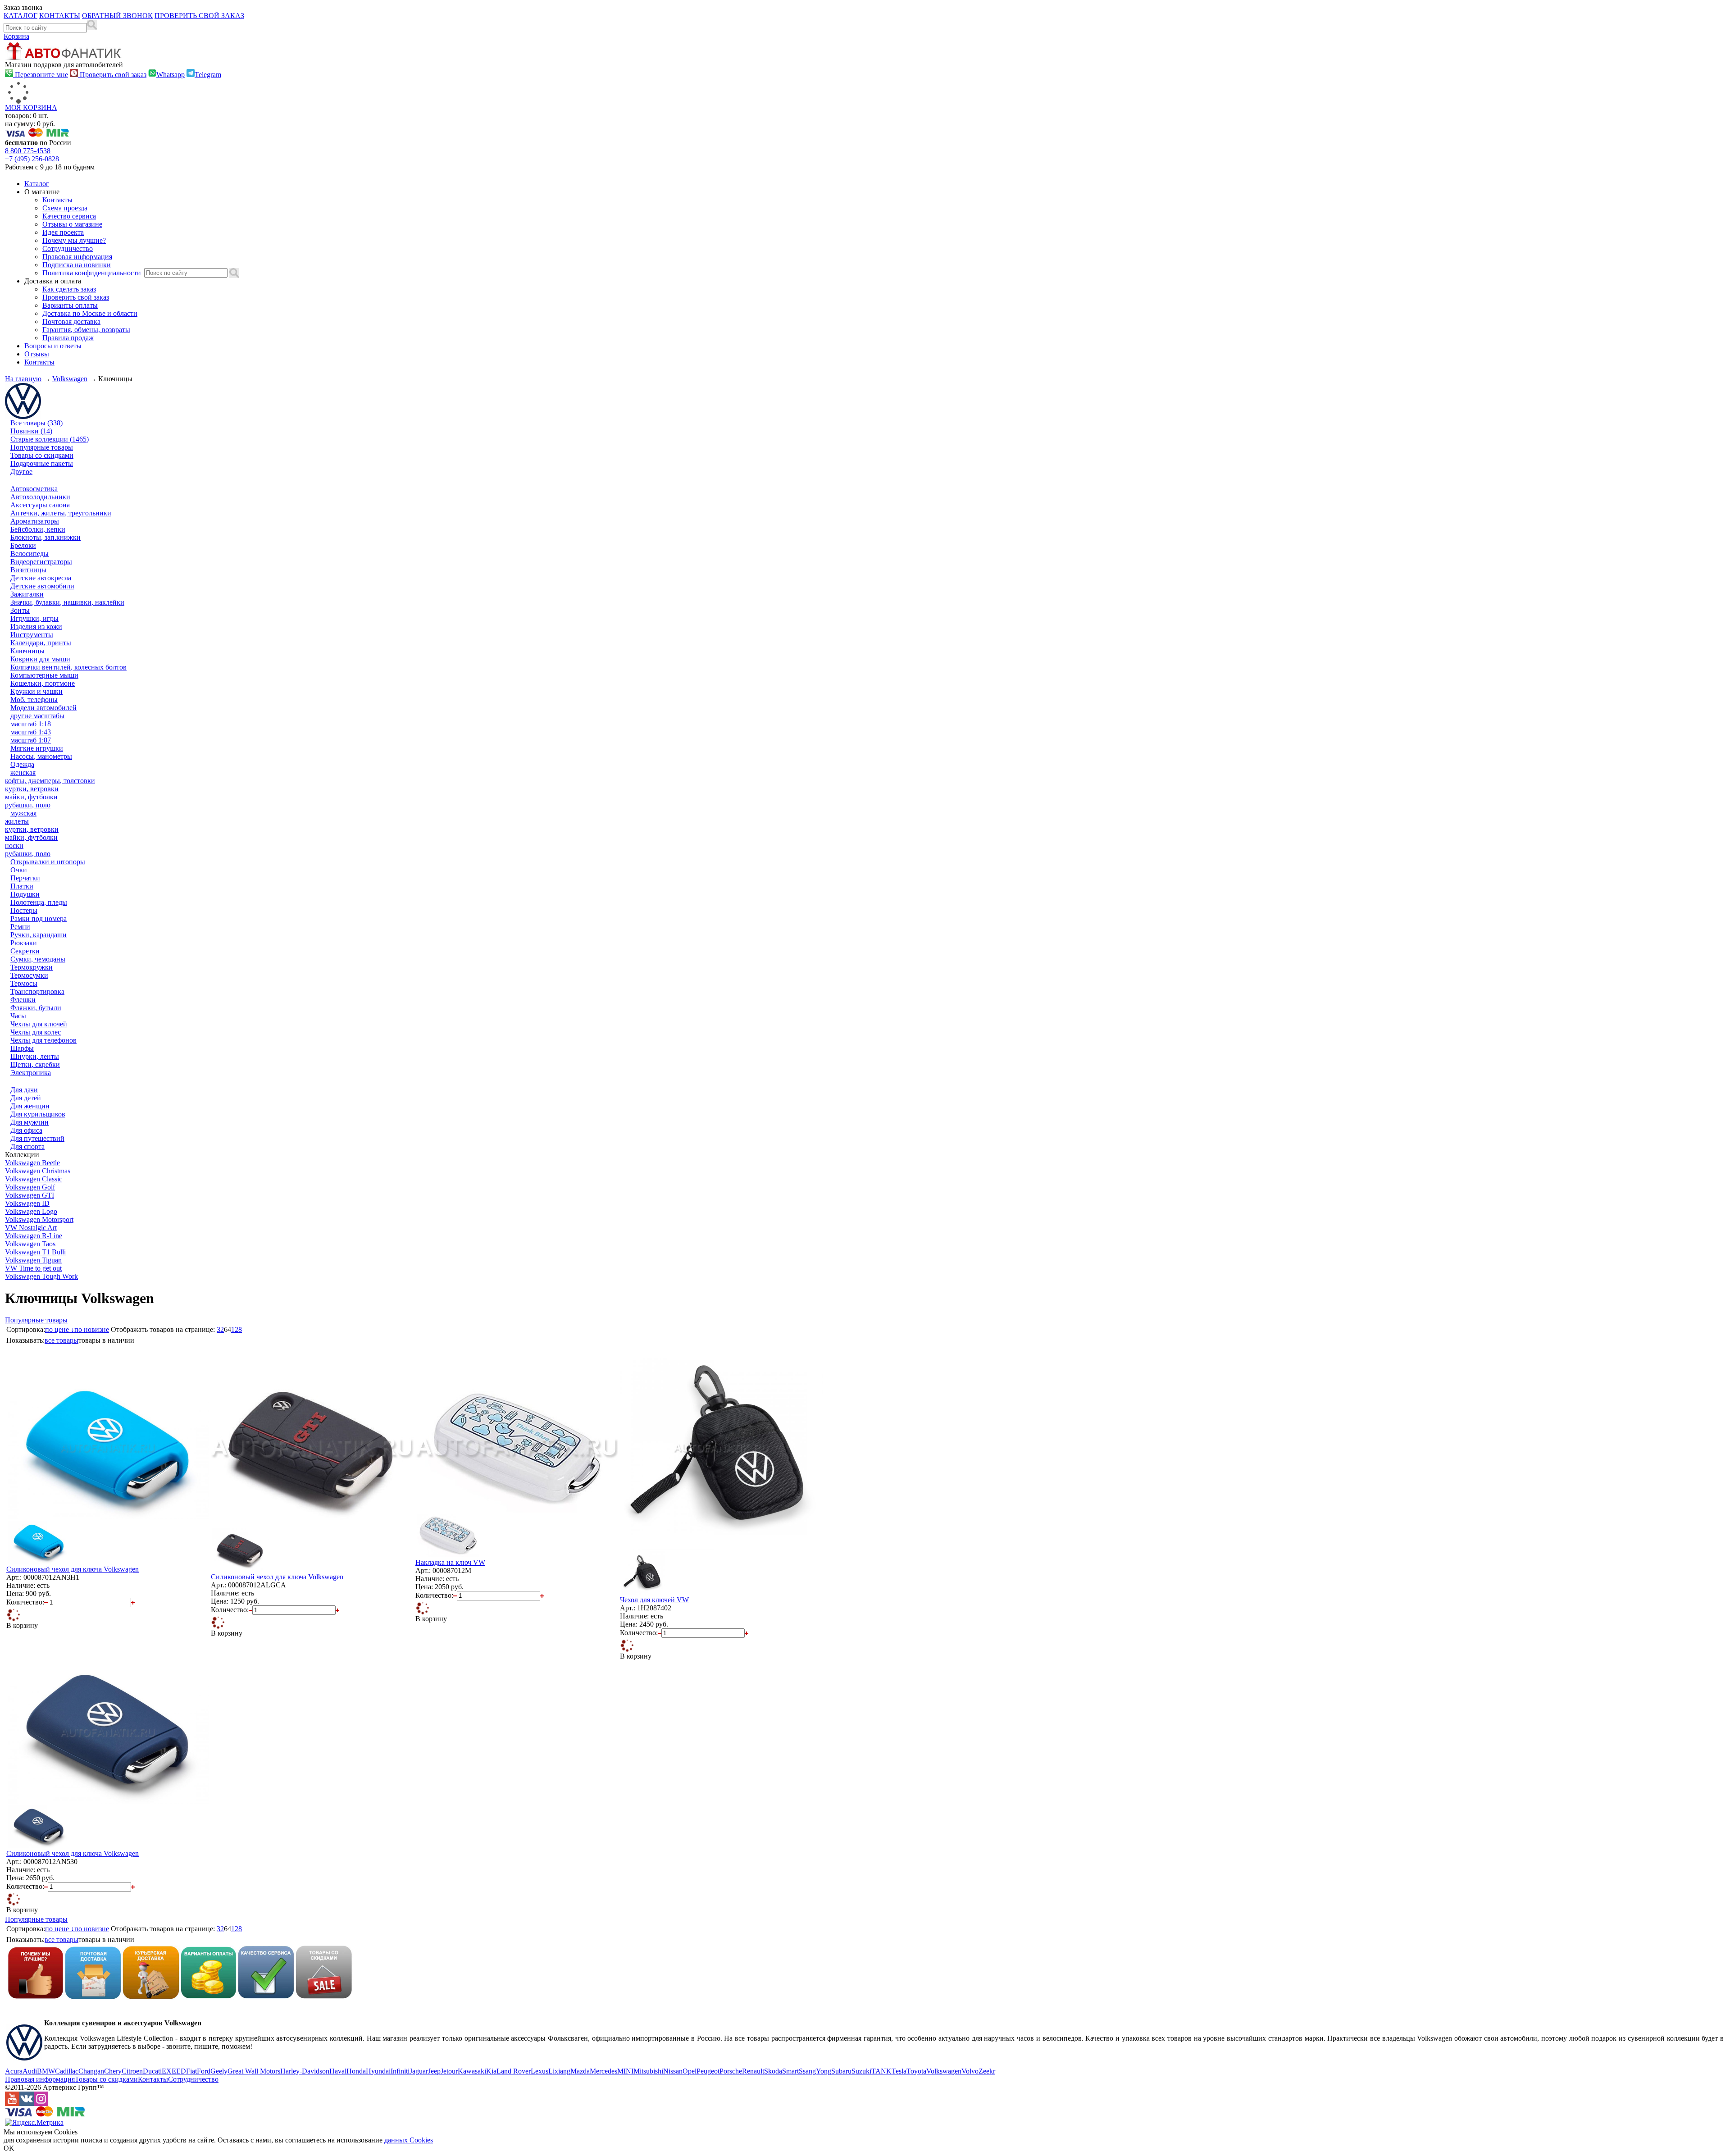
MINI (625, 2071)
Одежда (22, 764)
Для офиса (26, 1130)
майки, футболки (31, 797)
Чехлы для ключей (39, 1024)
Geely (219, 2071)
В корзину (22, 1625)
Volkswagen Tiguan (33, 1260)
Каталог (37, 184)
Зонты (20, 610)
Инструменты (32, 635)
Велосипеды (30, 554)
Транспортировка (37, 991)
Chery (113, 2071)
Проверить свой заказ (112, 75)
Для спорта (27, 1146)
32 (220, 1329)
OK (9, 2148)
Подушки (25, 894)
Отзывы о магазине (72, 224)
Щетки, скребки (35, 1064)
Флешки (23, 1000)
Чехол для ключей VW (654, 1600)
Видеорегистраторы (41, 562)
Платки (22, 886)
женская (23, 773)
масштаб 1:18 (31, 724)
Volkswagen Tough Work (41, 1276)
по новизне (92, 1329)
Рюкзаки (24, 943)
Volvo (970, 2071)
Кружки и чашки (36, 691)
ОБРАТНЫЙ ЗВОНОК (117, 16)
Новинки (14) (31, 431)
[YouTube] (12, 2104)
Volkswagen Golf (30, 1187)
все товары (61, 1340)
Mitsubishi (648, 2071)
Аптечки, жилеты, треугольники (61, 513)
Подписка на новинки (77, 265)
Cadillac (67, 2071)
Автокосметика (34, 489)
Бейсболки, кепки (38, 529)
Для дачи (24, 1090)
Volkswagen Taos (30, 1244)
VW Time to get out (33, 1268)
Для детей (26, 1098)
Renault (753, 2071)
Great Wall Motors (254, 2071)
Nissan (673, 2071)
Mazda (580, 2071)
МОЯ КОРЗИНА (31, 107)
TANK (881, 2071)
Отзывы (37, 354)
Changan (91, 2071)
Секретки (25, 951)
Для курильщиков (38, 1114)
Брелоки (23, 545)
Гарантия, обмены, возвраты (86, 330)
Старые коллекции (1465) (50, 439)
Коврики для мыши (40, 659)
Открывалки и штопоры (48, 862)
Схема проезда (65, 208)
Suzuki (861, 2071)
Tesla (899, 2071)
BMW (46, 2071)
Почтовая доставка (71, 321)
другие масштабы (37, 716)
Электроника (31, 1073)
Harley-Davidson (305, 2071)
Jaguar (419, 2071)
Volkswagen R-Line (34, 1236)
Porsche (731, 2071)
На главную (23, 379)
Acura (14, 2071)
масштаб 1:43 (31, 732)
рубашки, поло (28, 805)
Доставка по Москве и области (90, 313)
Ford (204, 2071)
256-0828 (32, 159)
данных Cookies (409, 2140)
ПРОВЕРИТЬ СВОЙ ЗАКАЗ (199, 16)
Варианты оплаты (70, 305)
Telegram (208, 75)
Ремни (20, 927)
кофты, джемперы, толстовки (50, 781)
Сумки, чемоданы (38, 959)
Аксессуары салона (40, 505)
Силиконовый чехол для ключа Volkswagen (73, 1569)
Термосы (24, 983)
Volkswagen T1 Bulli (35, 1252)
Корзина (16, 36)
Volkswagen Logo (31, 1211)
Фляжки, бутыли (36, 1008)
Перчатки (25, 878)
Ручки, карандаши (39, 935)
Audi (30, 2071)
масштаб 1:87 (31, 740)
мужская (23, 813)
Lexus (539, 2071)
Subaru (841, 2071)
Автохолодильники (40, 497)
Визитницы (28, 570)
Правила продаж (68, 338)
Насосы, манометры (41, 756)
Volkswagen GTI (30, 1195)
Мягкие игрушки (37, 748)
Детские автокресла (41, 578)
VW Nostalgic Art (31, 1228)
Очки (19, 870)
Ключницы (27, 651)
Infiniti (400, 2071)
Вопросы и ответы (53, 346)
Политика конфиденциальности (92, 273)
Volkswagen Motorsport (39, 1219)
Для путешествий (37, 1138)
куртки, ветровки (32, 789)
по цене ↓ (60, 1329)
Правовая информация (77, 257)
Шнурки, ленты (35, 1056)
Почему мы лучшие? (74, 240)
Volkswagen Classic (34, 1179)
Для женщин (30, 1106)
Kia (491, 2071)
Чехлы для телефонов (43, 1040)
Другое (21, 472)
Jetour (449, 2071)
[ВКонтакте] (27, 2104)
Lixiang (559, 2071)
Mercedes (603, 2071)
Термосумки (29, 975)
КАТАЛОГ (20, 16)
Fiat (191, 2071)
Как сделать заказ (69, 289)
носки (14, 846)
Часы (18, 1016)
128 (237, 1329)
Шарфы (22, 1048)
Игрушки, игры (34, 618)
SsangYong (815, 2071)
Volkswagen (70, 379)
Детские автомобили (42, 586)
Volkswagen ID (27, 1203)
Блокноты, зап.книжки (46, 537)
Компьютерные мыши (44, 675)
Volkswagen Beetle (32, 1163)
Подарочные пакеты (42, 463)
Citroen (132, 2071)
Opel (690, 2071)
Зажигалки (27, 594)
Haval (338, 2071)
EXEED (174, 2071)
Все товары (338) (36, 423)
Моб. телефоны (34, 700)
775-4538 (28, 151)
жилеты (17, 821)
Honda (356, 2071)
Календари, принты (41, 643)
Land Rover (514, 2071)
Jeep (434, 2071)
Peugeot (708, 2071)
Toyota (916, 2071)
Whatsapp (171, 75)
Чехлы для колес (36, 1032)
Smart (790, 2071)
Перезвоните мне (41, 75)
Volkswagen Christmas (38, 1171)
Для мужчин (30, 1122)
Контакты (57, 200)
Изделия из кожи (36, 627)
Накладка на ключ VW (450, 1562)
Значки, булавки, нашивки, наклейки (67, 602)
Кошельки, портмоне (43, 683)
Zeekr (987, 2071)
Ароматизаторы (35, 521)
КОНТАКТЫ (60, 16)
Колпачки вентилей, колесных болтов (68, 667)
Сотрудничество (68, 248)
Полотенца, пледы (39, 902)
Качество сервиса (69, 216)
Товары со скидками (42, 455)
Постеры (24, 910)
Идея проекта (63, 232)
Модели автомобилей (43, 708)
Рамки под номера (39, 918)
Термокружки (32, 967)
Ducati (152, 2071)
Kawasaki (472, 2071)
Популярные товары (42, 447)
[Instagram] (41, 2104)
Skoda (773, 2071)
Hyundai (378, 2071)
